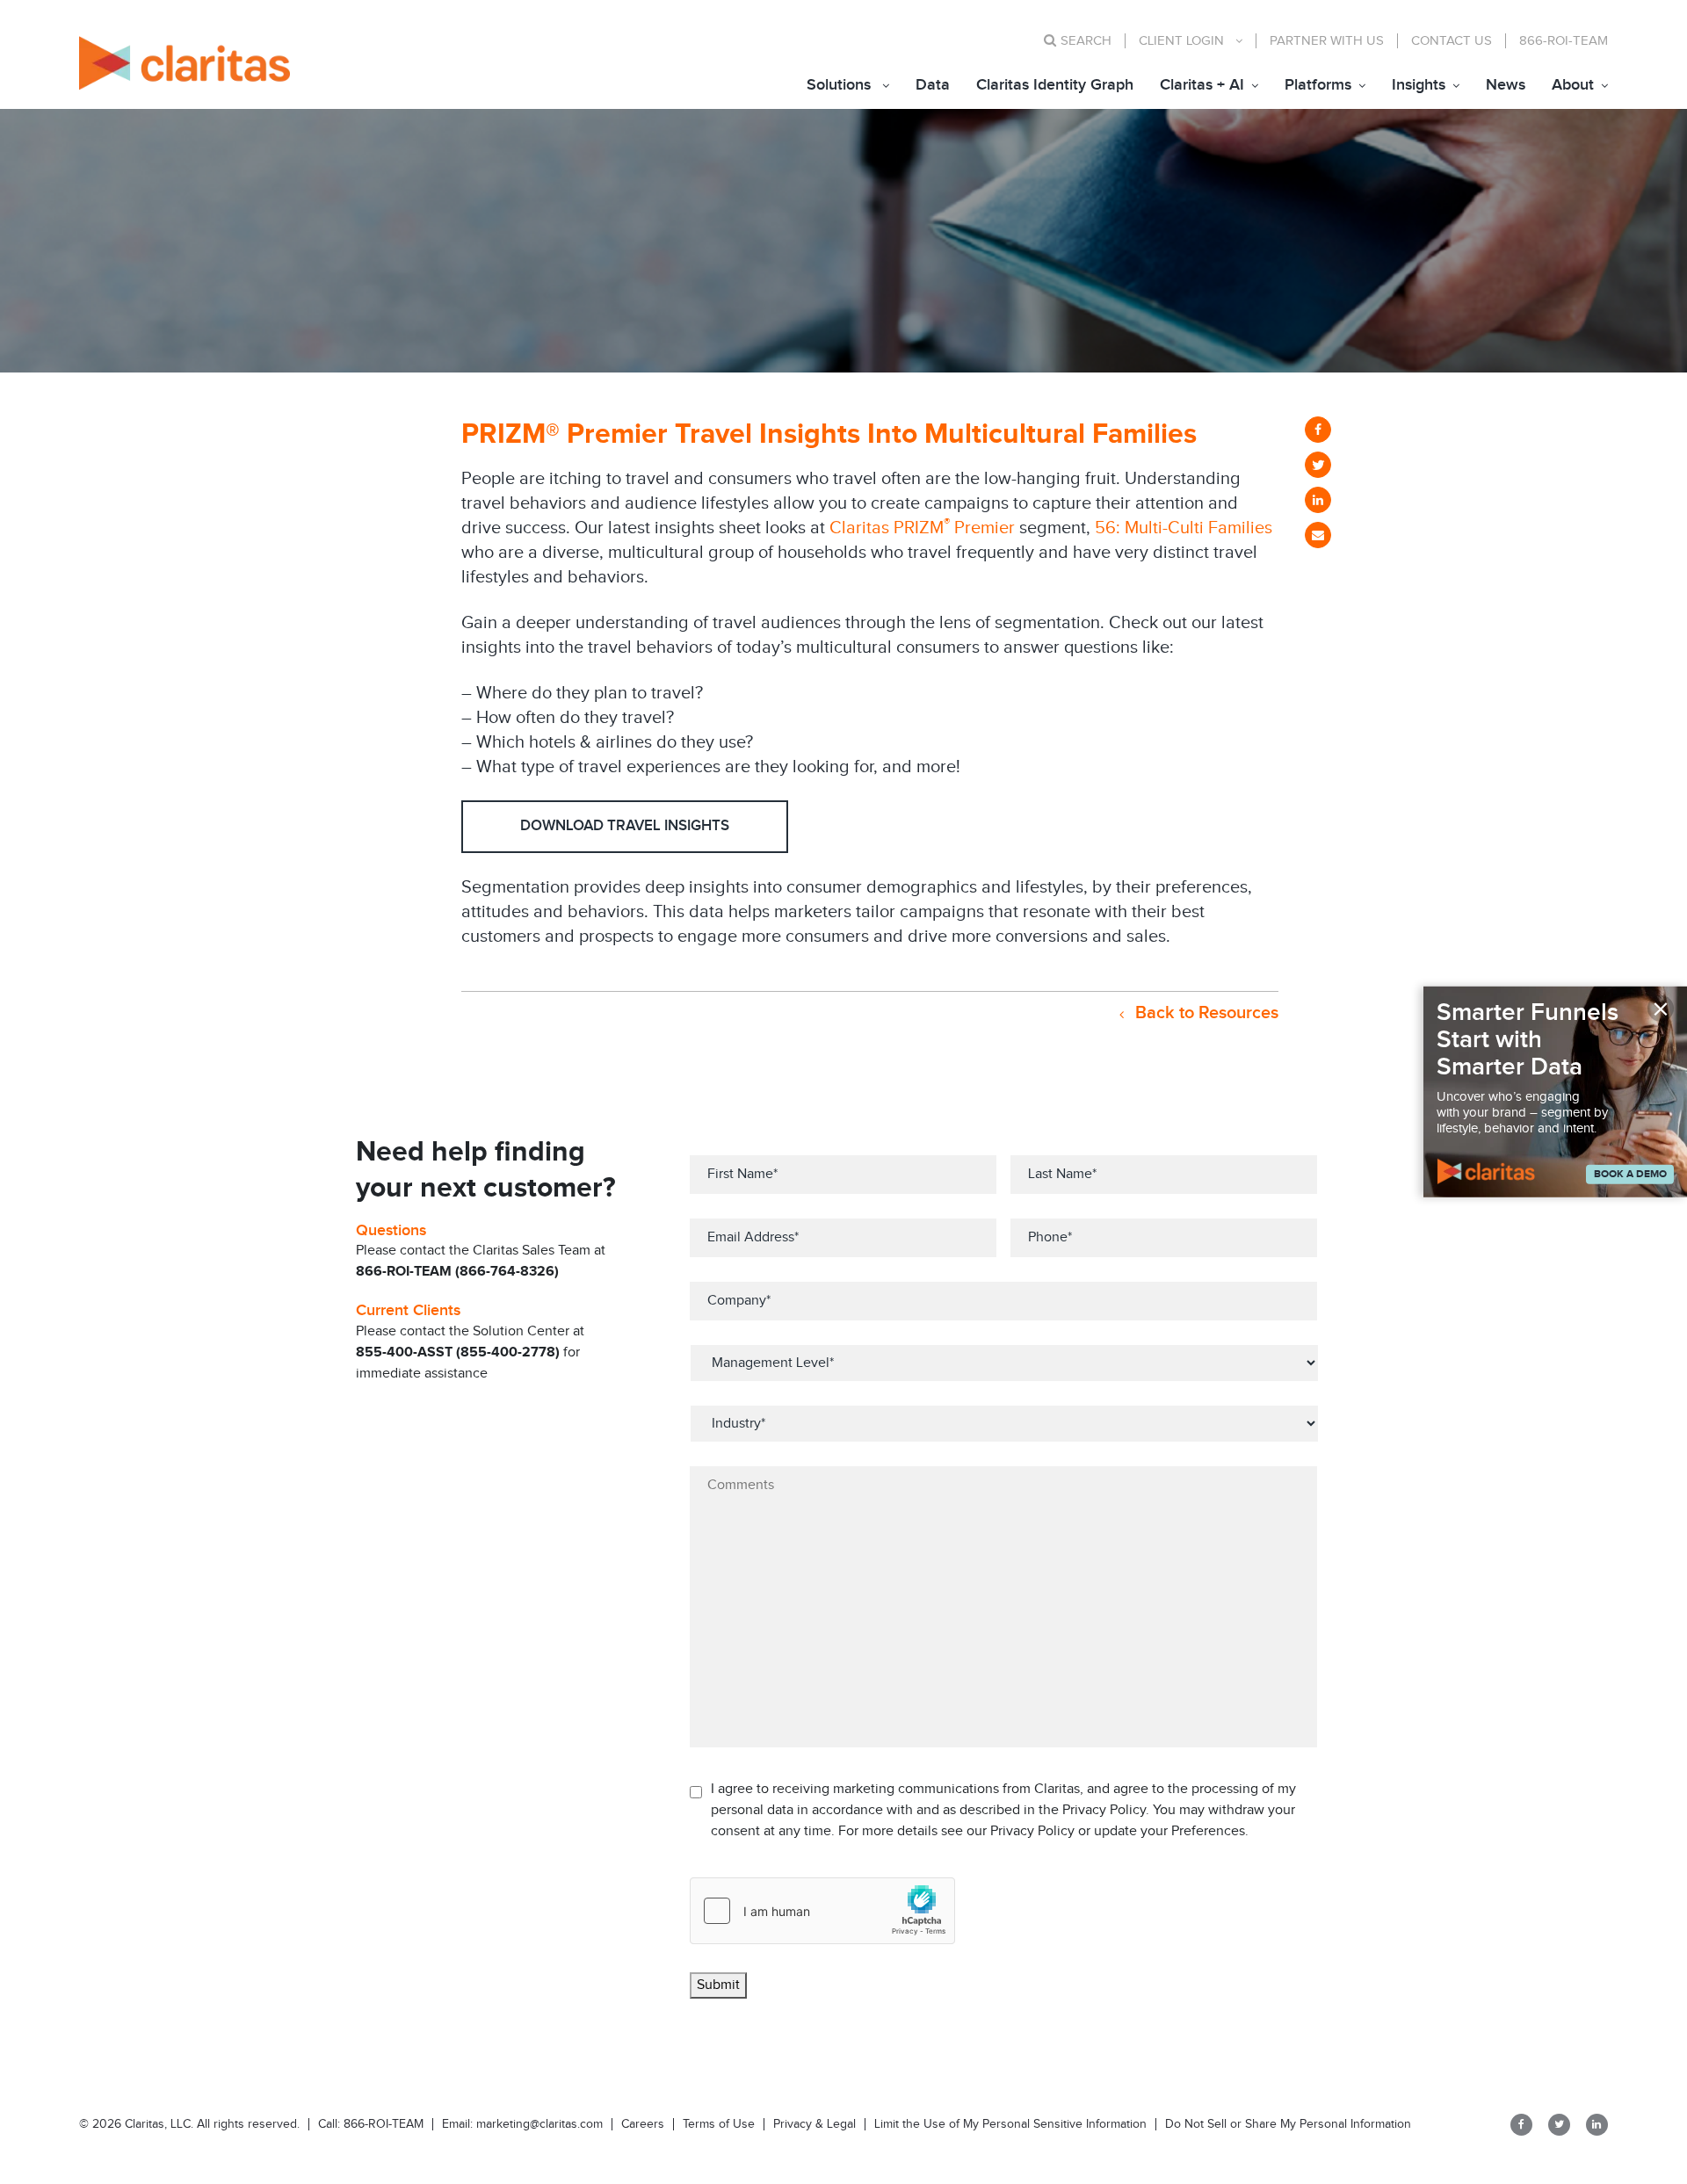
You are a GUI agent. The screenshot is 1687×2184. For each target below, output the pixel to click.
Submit (718, 1985)
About (1573, 85)
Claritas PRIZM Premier (922, 528)
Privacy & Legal (815, 2124)
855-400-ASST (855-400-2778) (458, 1352)
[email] (1318, 535)
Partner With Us (1327, 41)
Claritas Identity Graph (1055, 85)
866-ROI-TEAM (1564, 41)
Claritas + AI (1202, 85)
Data (933, 85)
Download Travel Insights (625, 826)
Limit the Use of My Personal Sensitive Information (1010, 2124)
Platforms (1318, 85)
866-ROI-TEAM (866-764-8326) (457, 1272)
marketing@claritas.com (538, 2124)
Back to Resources (1205, 1013)
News (1506, 85)
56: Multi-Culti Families (1184, 528)
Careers (643, 2124)
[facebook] (1318, 430)
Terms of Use (719, 2124)
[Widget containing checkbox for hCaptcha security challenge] (822, 1911)
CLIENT (1181, 41)
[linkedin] (1318, 500)
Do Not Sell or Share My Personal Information (1288, 2124)
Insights (1419, 85)
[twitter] (1318, 465)
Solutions (839, 85)
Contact (1452, 41)
